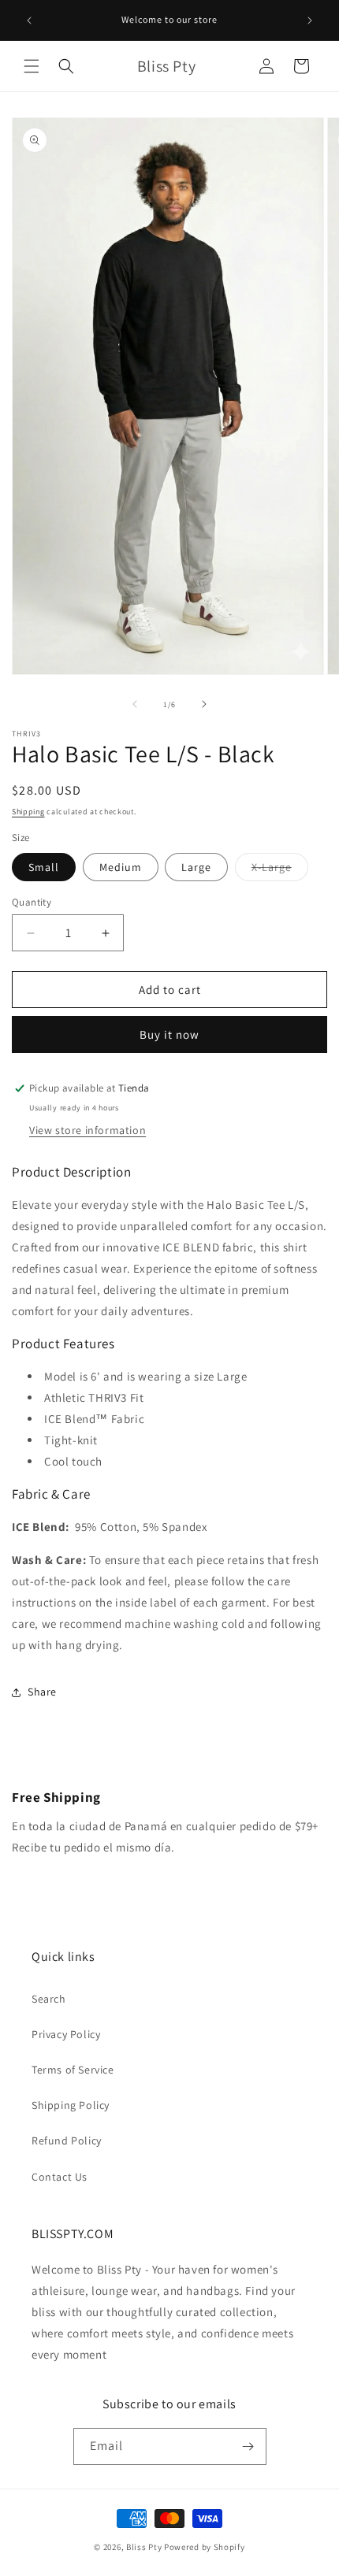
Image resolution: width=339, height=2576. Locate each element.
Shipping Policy (71, 2105)
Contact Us (60, 2177)
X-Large (280, 870)
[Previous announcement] (29, 20)
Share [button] (42, 1692)
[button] (32, 66)
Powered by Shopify (205, 2547)
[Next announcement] (310, 20)
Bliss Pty (144, 2547)
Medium (121, 867)
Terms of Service (73, 2070)
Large (196, 867)
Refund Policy (67, 2140)
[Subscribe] (248, 2446)
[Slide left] (135, 704)
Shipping (28, 812)
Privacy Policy (66, 2034)
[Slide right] (204, 704)
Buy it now (169, 1034)
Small (44, 867)
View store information (88, 1130)
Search (49, 1999)
